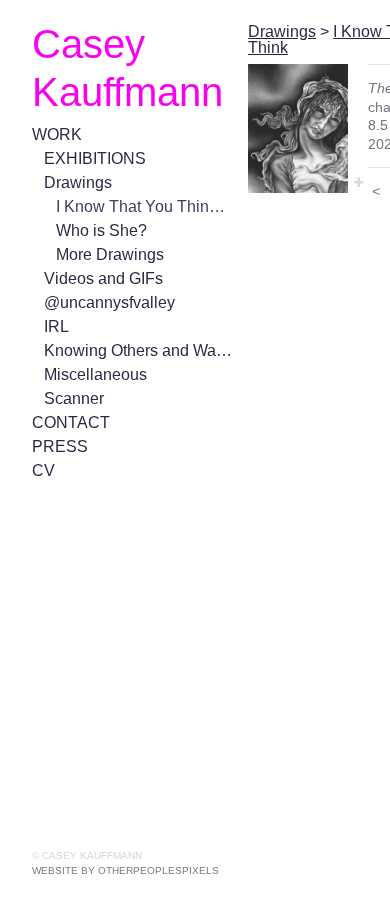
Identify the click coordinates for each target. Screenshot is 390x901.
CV (43, 470)
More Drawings (110, 254)
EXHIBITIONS (95, 158)
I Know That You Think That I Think (144, 206)
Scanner (74, 398)
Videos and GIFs (103, 278)
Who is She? (101, 230)
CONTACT (71, 422)
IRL (56, 326)
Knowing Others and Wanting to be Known (138, 350)
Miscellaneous (95, 374)
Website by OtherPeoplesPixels (125, 870)
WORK (57, 134)
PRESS (60, 446)
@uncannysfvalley (109, 302)
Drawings (78, 182)
